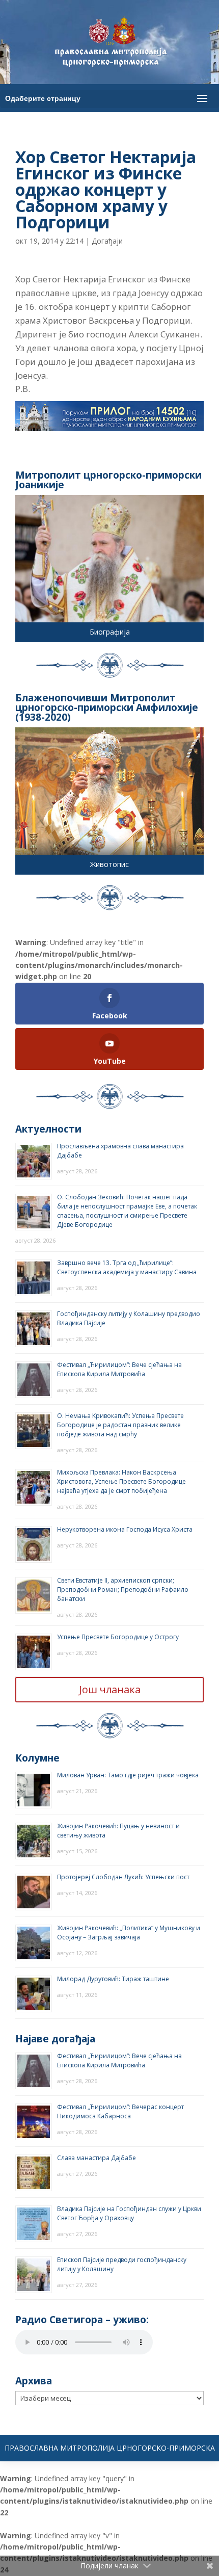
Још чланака (110, 1689)
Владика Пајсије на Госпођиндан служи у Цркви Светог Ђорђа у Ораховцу (129, 2213)
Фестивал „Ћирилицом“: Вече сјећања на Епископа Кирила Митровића (119, 1369)
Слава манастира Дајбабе (97, 2158)
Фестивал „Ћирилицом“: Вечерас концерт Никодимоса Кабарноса (120, 2111)
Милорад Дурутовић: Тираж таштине (113, 1979)
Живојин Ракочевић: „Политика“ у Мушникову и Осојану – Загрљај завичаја (129, 1933)
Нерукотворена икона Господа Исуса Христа (125, 1529)
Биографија (110, 632)
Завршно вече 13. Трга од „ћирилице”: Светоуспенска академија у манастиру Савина (127, 1267)
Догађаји (107, 241)
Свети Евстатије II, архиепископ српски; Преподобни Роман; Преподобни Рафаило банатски (123, 1589)
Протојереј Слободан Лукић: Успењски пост (123, 1877)
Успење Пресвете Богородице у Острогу (118, 1637)
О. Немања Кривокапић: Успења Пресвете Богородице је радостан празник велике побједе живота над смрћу (120, 1425)
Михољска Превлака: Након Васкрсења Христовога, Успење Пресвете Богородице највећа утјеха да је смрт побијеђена (121, 1481)
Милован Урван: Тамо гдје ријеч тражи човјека (128, 1775)
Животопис (109, 864)
